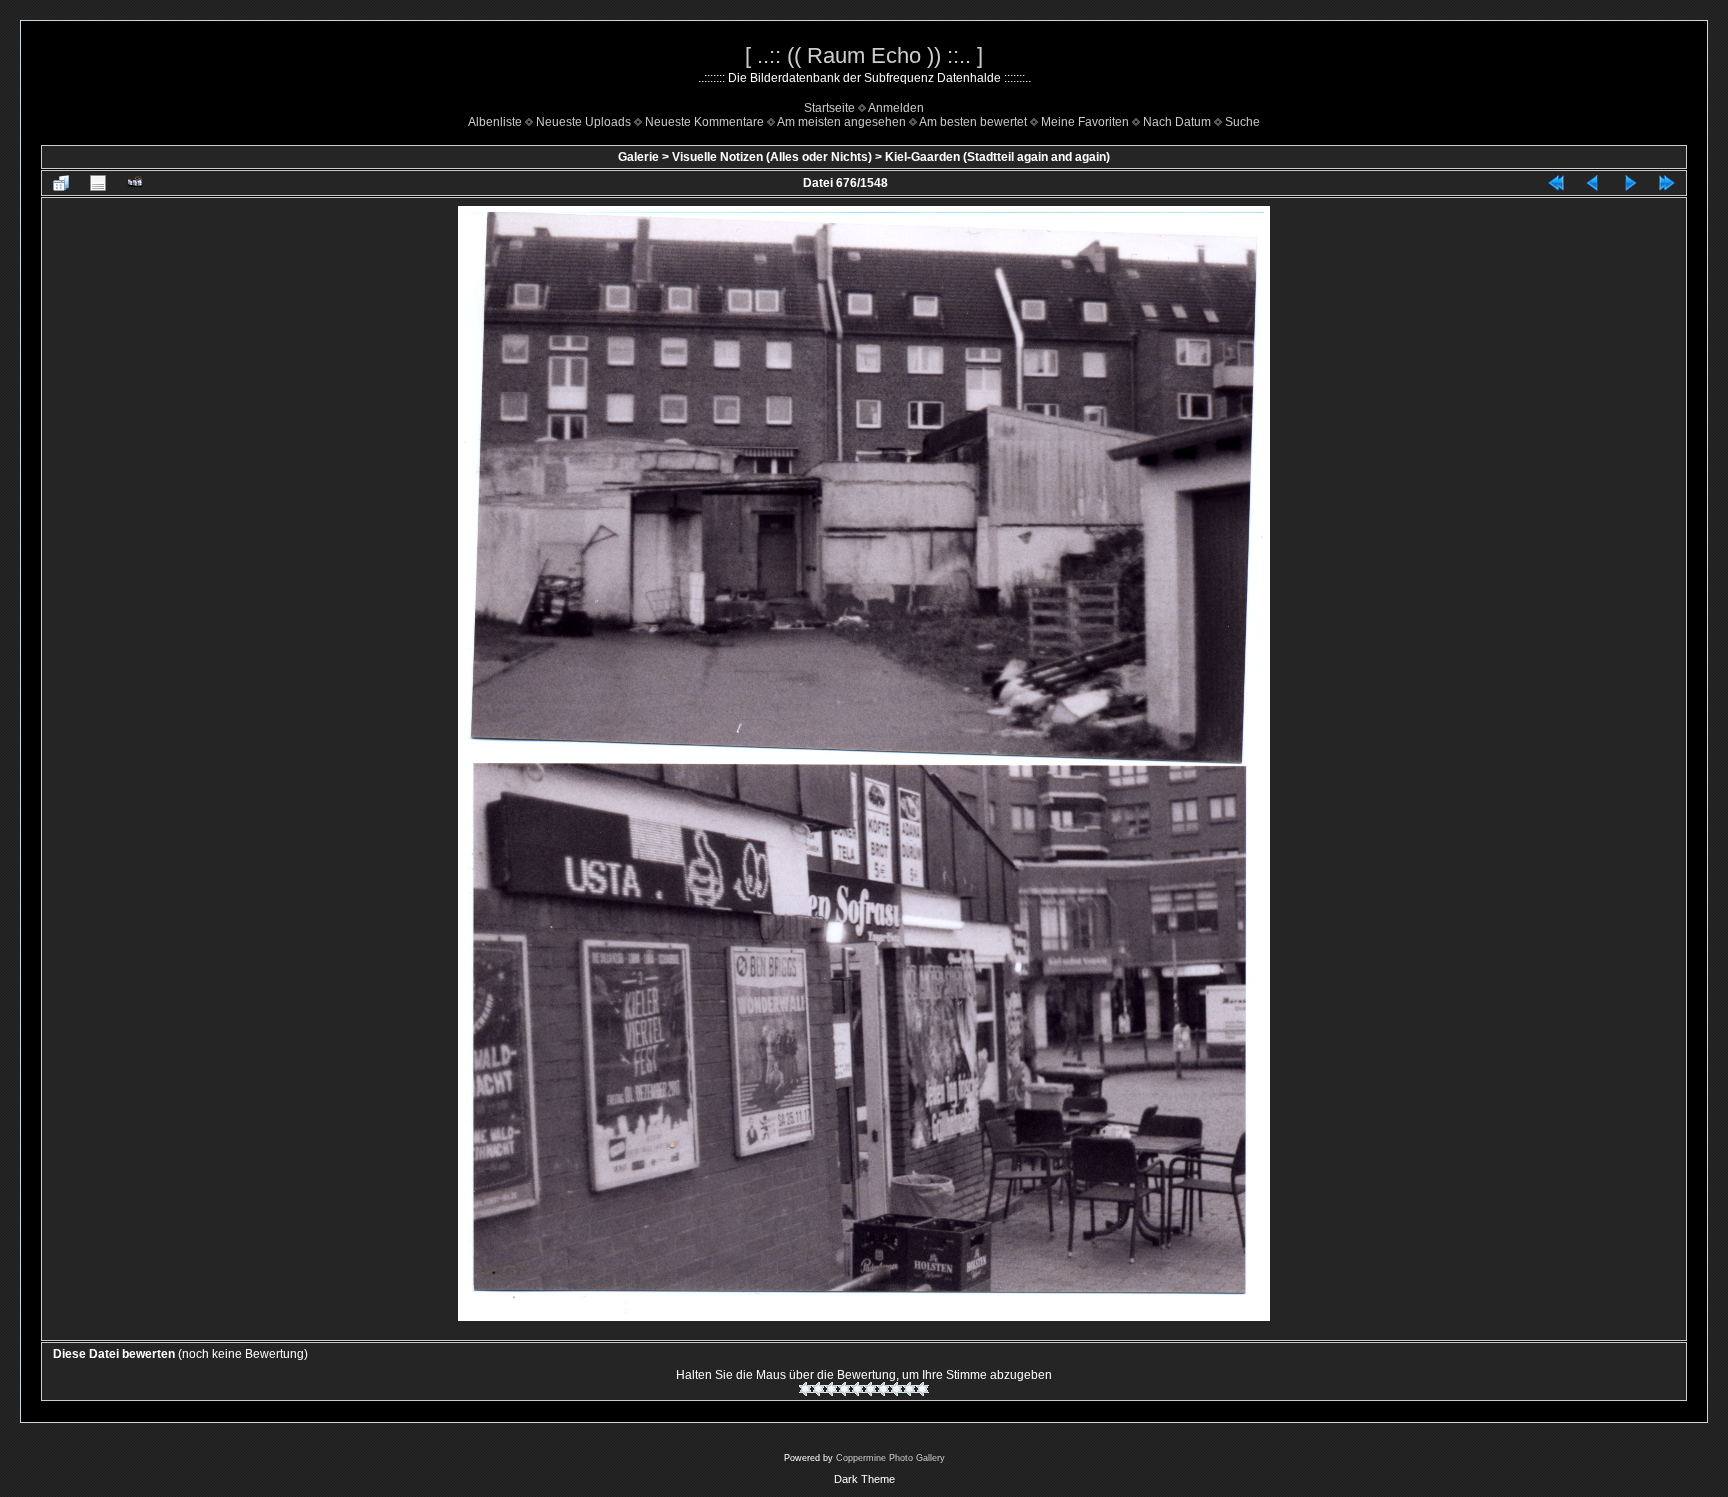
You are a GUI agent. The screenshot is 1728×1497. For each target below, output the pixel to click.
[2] (818, 1389)
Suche (1242, 122)
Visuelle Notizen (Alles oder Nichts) (772, 157)
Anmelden (896, 108)
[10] (922, 1389)
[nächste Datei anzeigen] (1630, 183)
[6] (870, 1389)
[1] (805, 1389)
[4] (844, 1389)
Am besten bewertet (973, 122)
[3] (831, 1389)
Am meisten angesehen (841, 122)
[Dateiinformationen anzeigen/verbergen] (98, 183)
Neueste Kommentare (704, 122)
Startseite (829, 108)
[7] (883, 1389)
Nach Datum (1177, 122)
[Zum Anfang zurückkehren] (1556, 183)
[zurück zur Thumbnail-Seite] (61, 183)
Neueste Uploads (583, 122)
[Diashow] (135, 183)
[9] (909, 1389)
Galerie (638, 157)
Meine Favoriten (1085, 122)
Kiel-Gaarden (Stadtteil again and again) (997, 157)
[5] (857, 1389)
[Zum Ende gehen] (1667, 183)
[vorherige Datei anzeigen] (1593, 183)
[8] (896, 1389)
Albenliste (495, 122)
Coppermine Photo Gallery (890, 1458)
